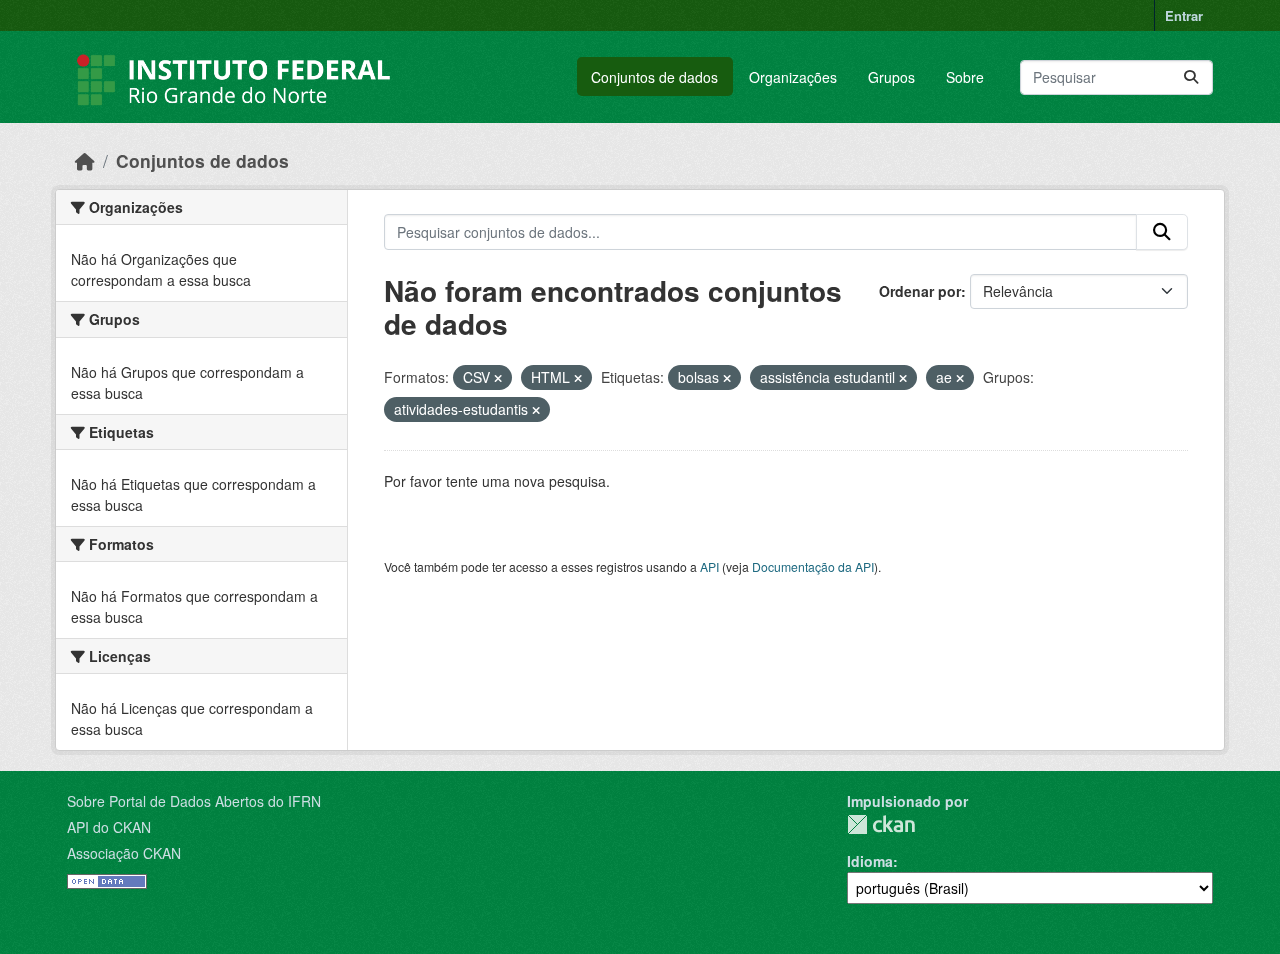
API (709, 566)
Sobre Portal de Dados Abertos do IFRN (194, 801)
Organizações (793, 77)
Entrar (1184, 15)
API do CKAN (109, 827)
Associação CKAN (124, 853)
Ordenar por (920, 291)
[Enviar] (1191, 77)
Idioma (870, 861)
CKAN (881, 824)
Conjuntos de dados (654, 77)
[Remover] (498, 378)
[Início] (85, 160)
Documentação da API (813, 566)
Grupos (891, 77)
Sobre (965, 77)
